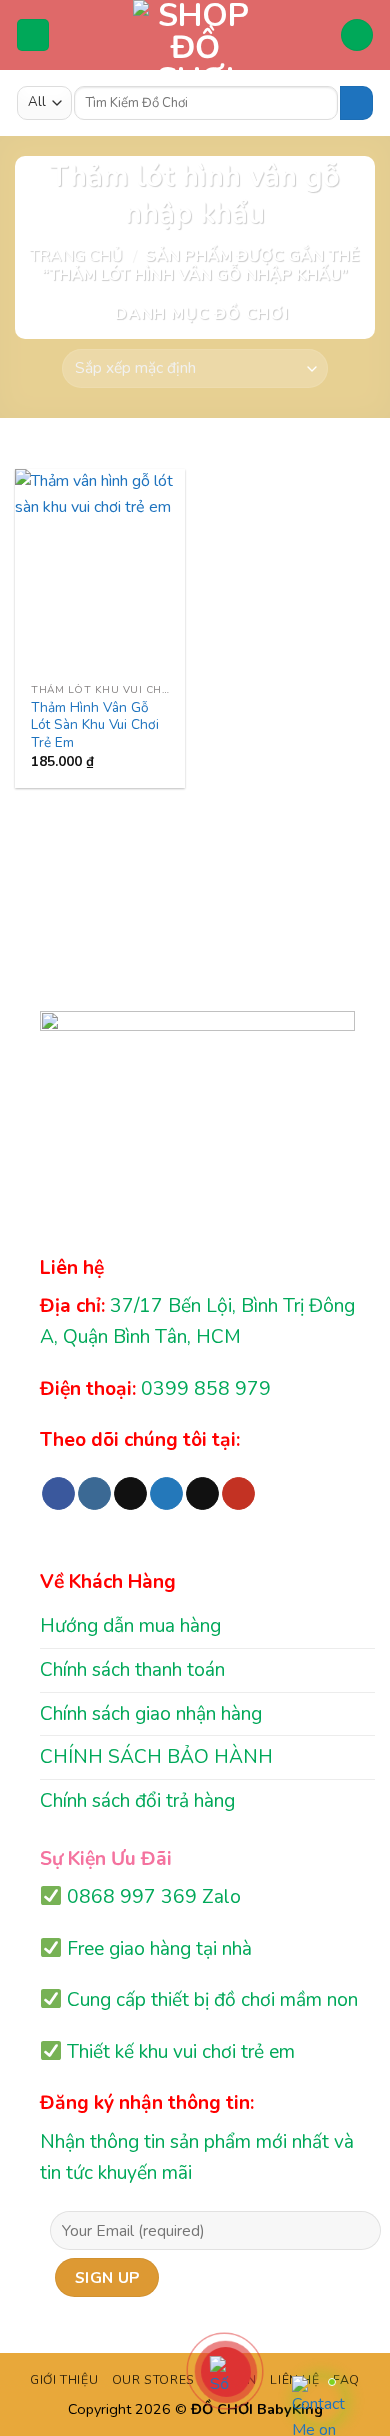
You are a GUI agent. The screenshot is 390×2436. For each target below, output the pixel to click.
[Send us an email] (202, 1494)
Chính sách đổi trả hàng (137, 1801)
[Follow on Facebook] (58, 1494)
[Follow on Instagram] (94, 1494)
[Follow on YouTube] (238, 1494)
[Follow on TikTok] (130, 1494)
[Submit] (356, 103)
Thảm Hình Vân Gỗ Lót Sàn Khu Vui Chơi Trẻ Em (95, 725)
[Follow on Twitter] (166, 1494)
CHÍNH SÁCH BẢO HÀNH (156, 1757)
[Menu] (33, 35)
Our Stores (153, 2380)
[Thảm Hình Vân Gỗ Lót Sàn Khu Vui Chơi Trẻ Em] (100, 571)
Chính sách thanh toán (132, 1670)
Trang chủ (76, 256)
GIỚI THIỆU (64, 2380)
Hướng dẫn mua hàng (130, 1626)
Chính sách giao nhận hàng (151, 1714)
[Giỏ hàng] (357, 35)
